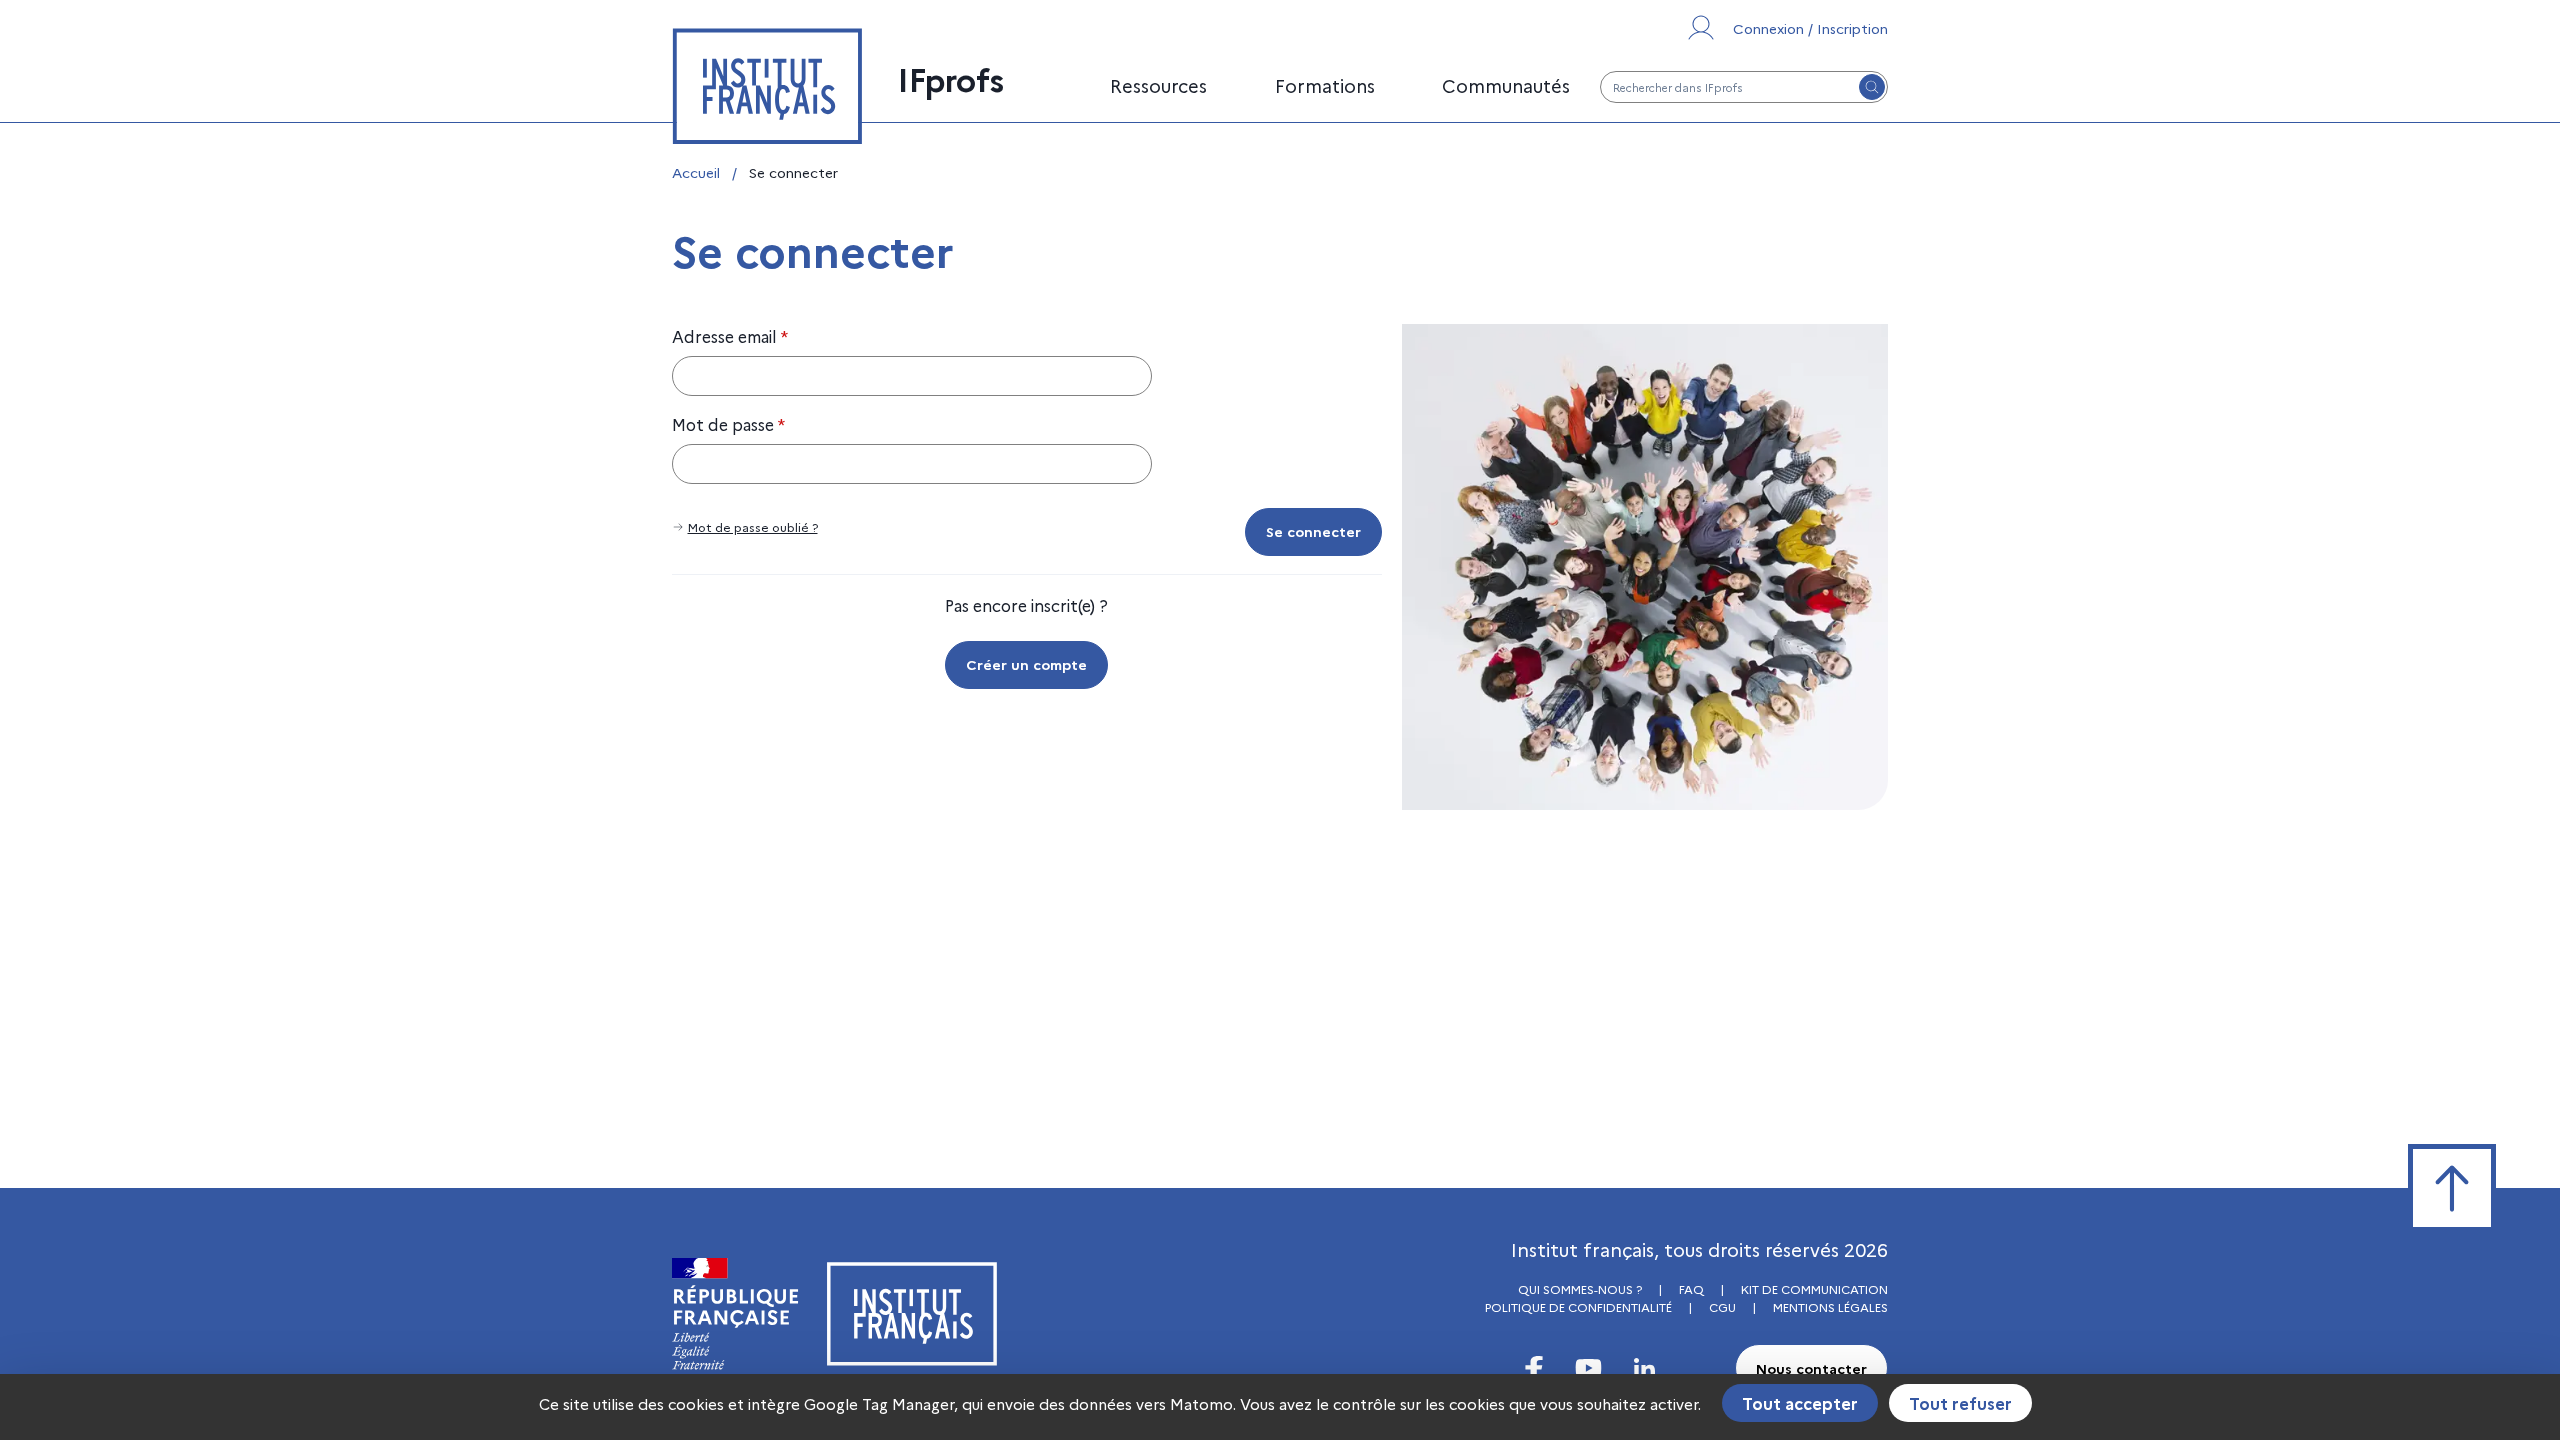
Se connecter (1313, 531)
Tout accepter (1800, 1403)
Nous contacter (1811, 1368)
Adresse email (730, 336)
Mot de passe (728, 424)
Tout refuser (1960, 1403)
